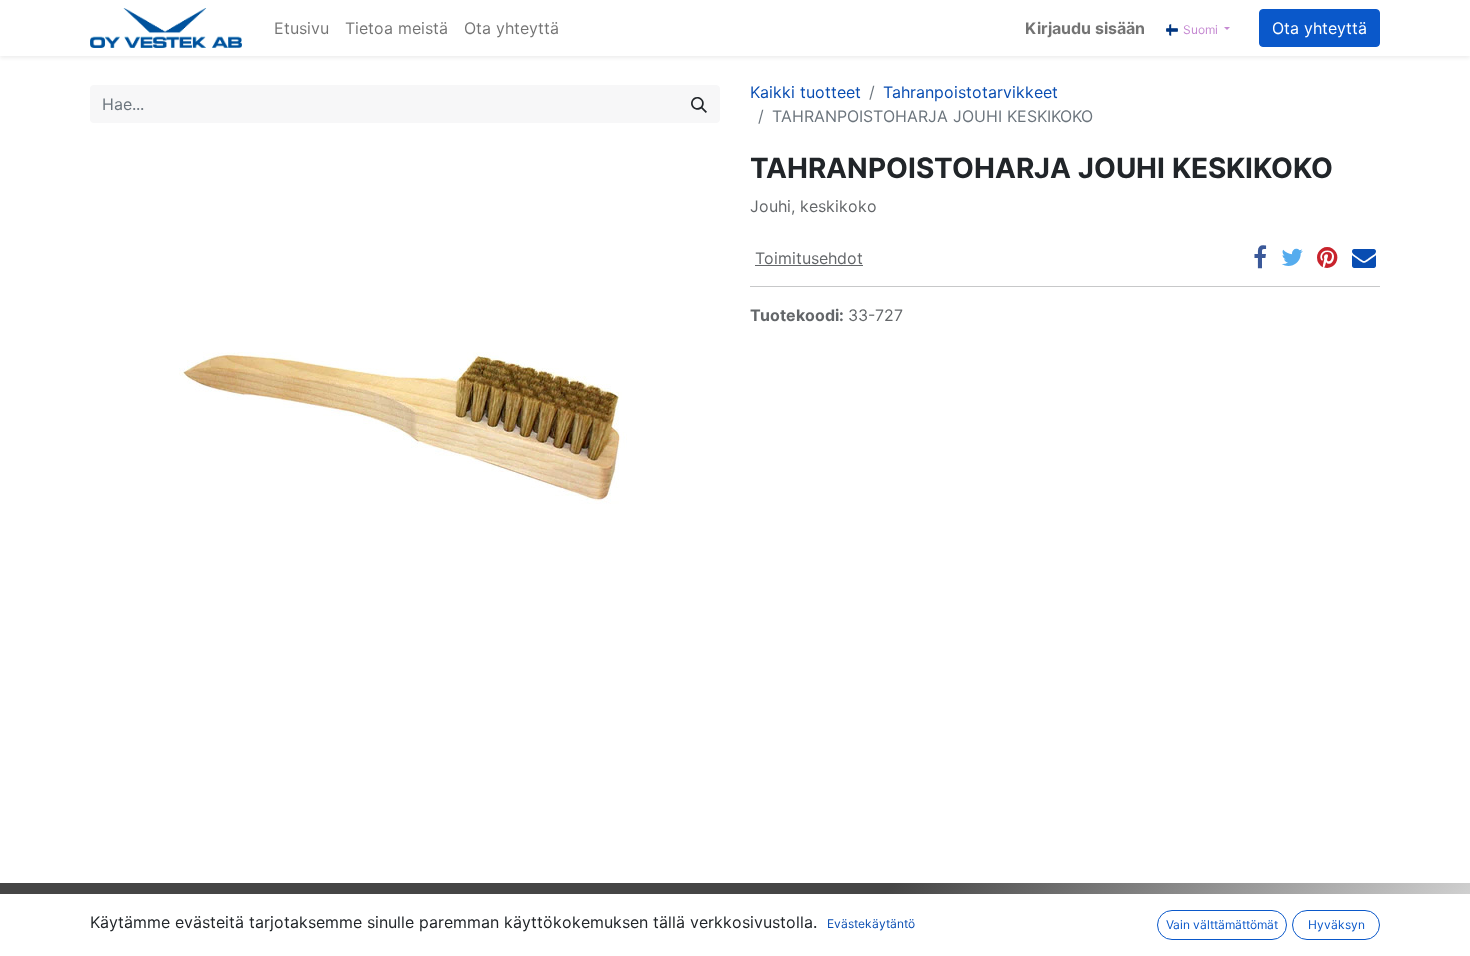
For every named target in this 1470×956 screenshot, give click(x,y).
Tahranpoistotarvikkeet (970, 92)
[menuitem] (301, 28)
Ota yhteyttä (1319, 28)
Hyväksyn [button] (1336, 924)
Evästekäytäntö (871, 923)
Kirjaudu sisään (1085, 28)
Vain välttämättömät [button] (1222, 924)
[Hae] (699, 104)
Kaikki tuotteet (805, 92)
